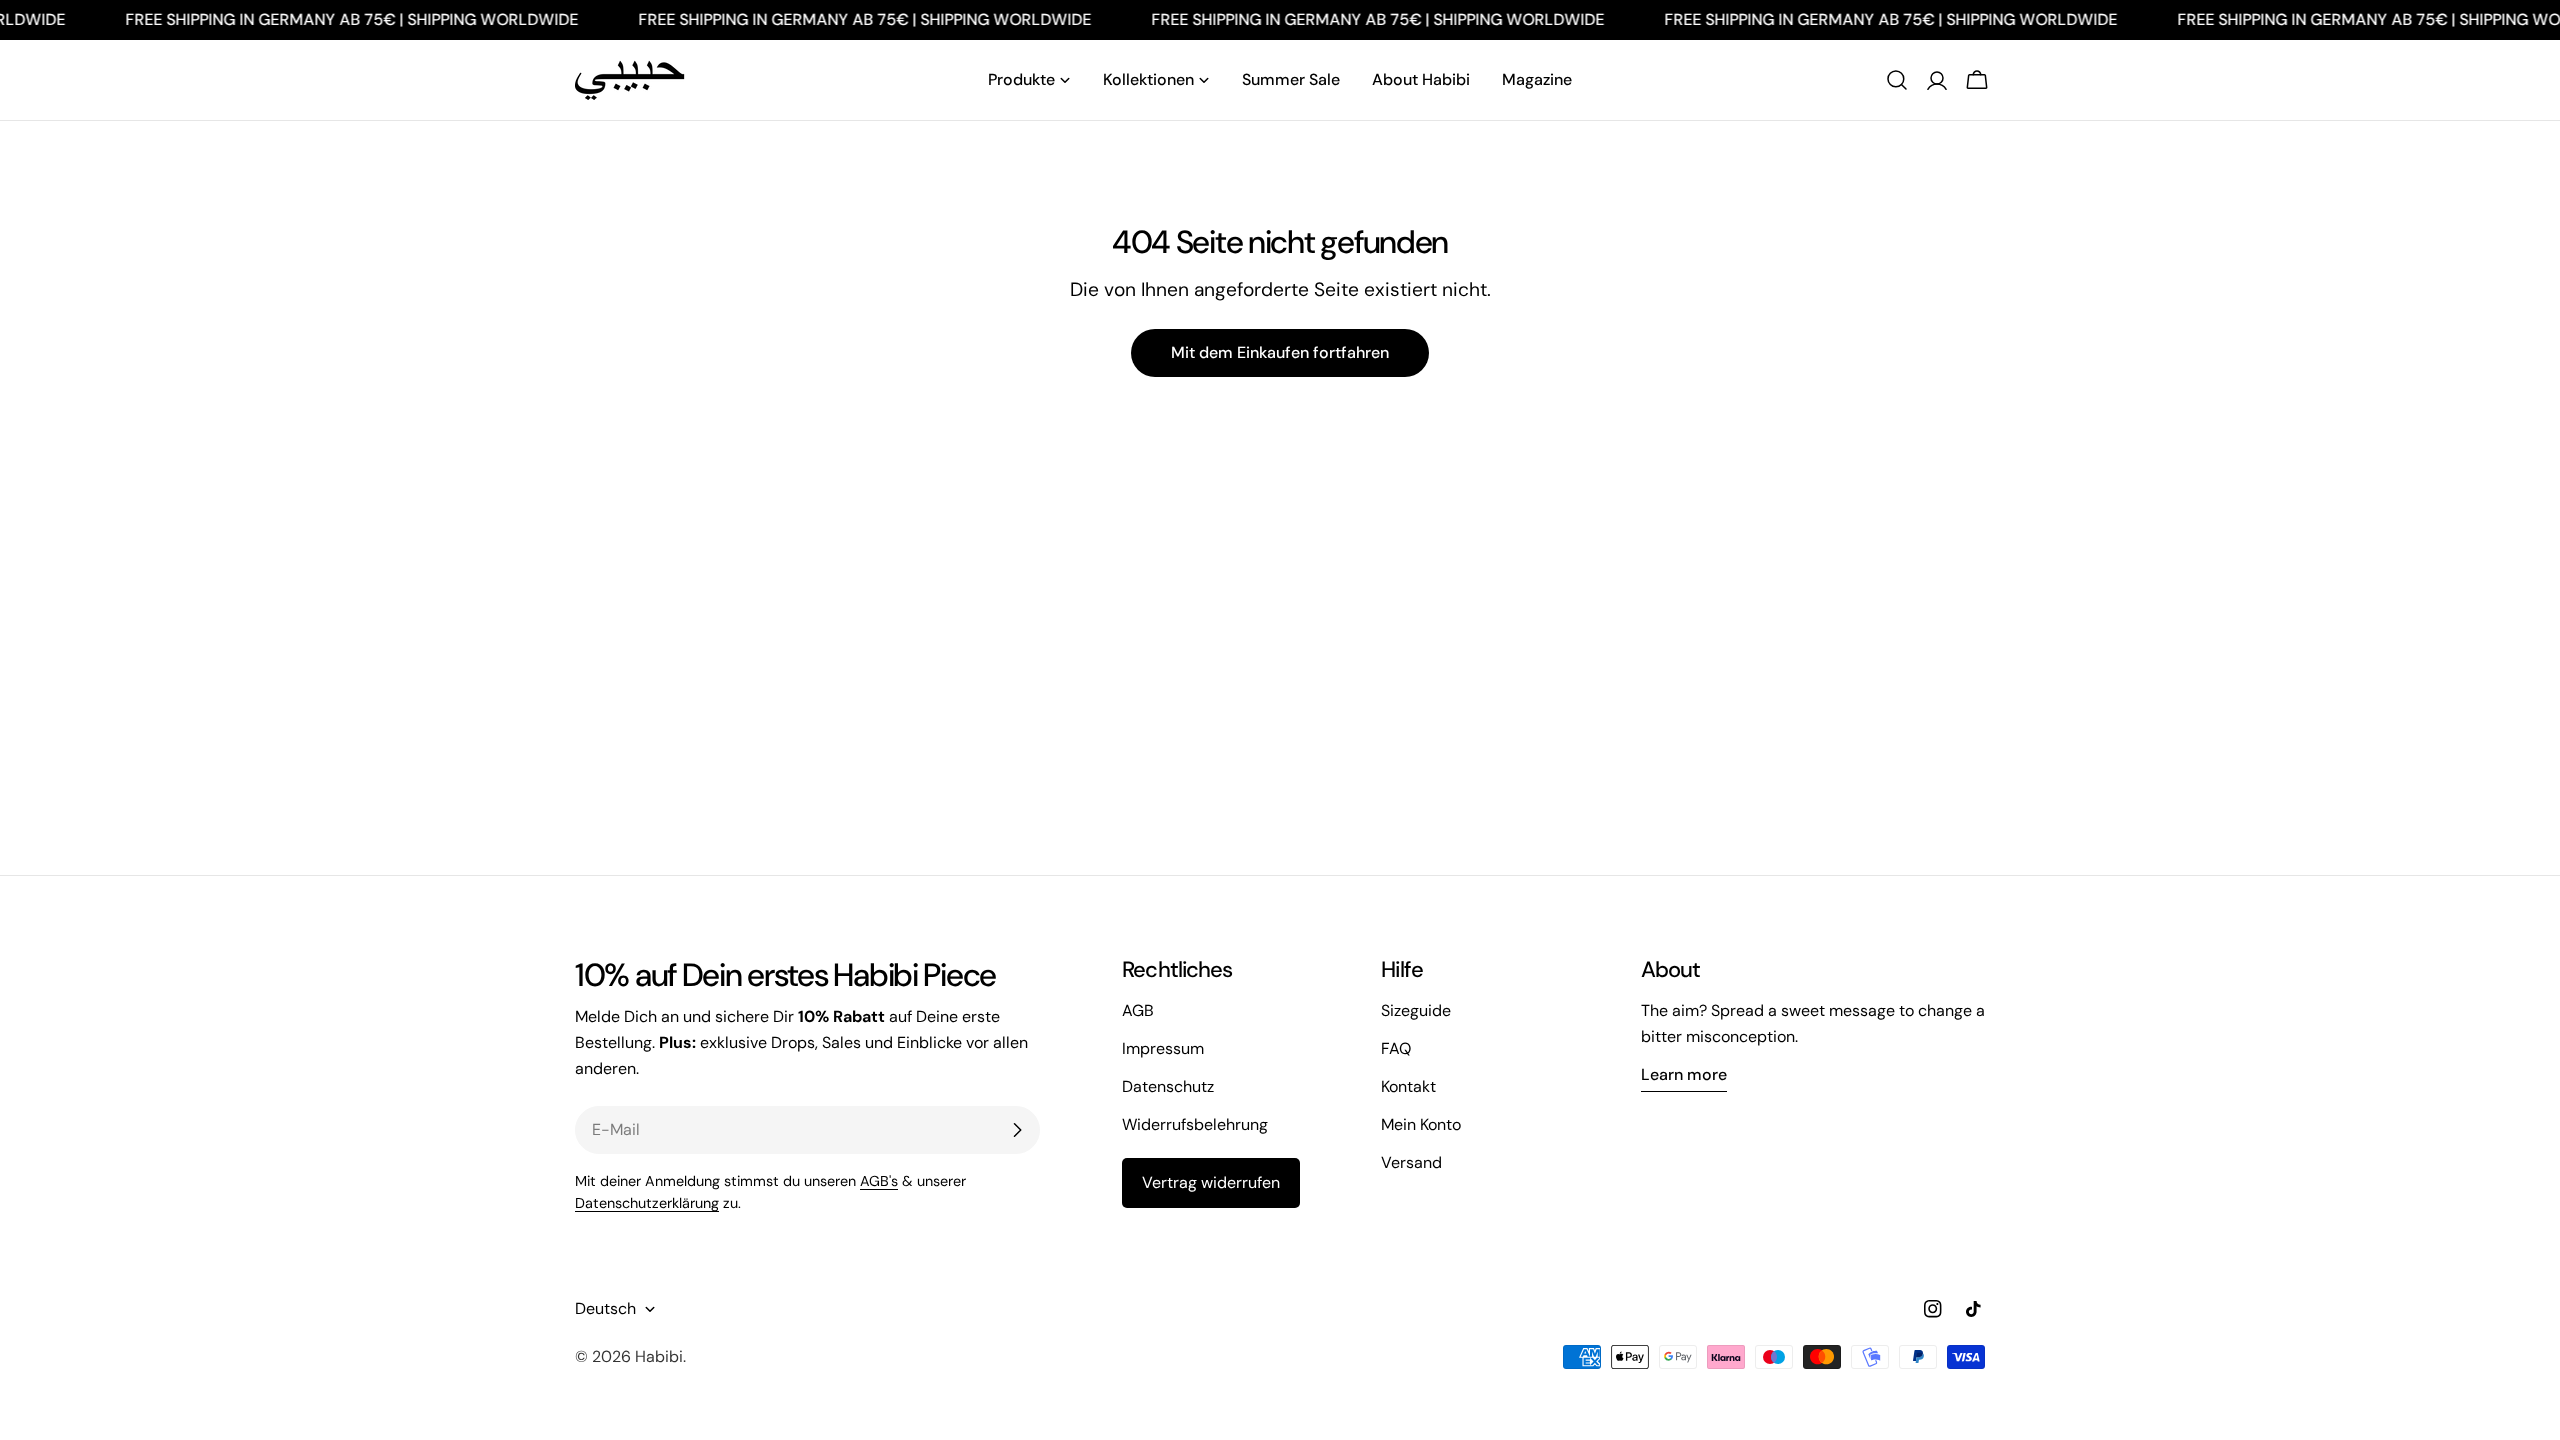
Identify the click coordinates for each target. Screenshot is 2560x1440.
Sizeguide (1416, 1010)
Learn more (1684, 1074)
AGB (1138, 1010)
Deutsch (605, 1308)
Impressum (1163, 1048)
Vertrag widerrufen (1211, 1182)
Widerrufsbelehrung (1195, 1124)
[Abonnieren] (1017, 1130)
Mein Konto (1421, 1124)
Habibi (659, 1356)
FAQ (1396, 1048)
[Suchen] (1897, 80)
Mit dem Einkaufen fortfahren (1280, 352)
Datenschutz (1168, 1086)
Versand (1411, 1162)
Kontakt (1408, 1086)
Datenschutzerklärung (647, 1203)
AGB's (879, 1181)
